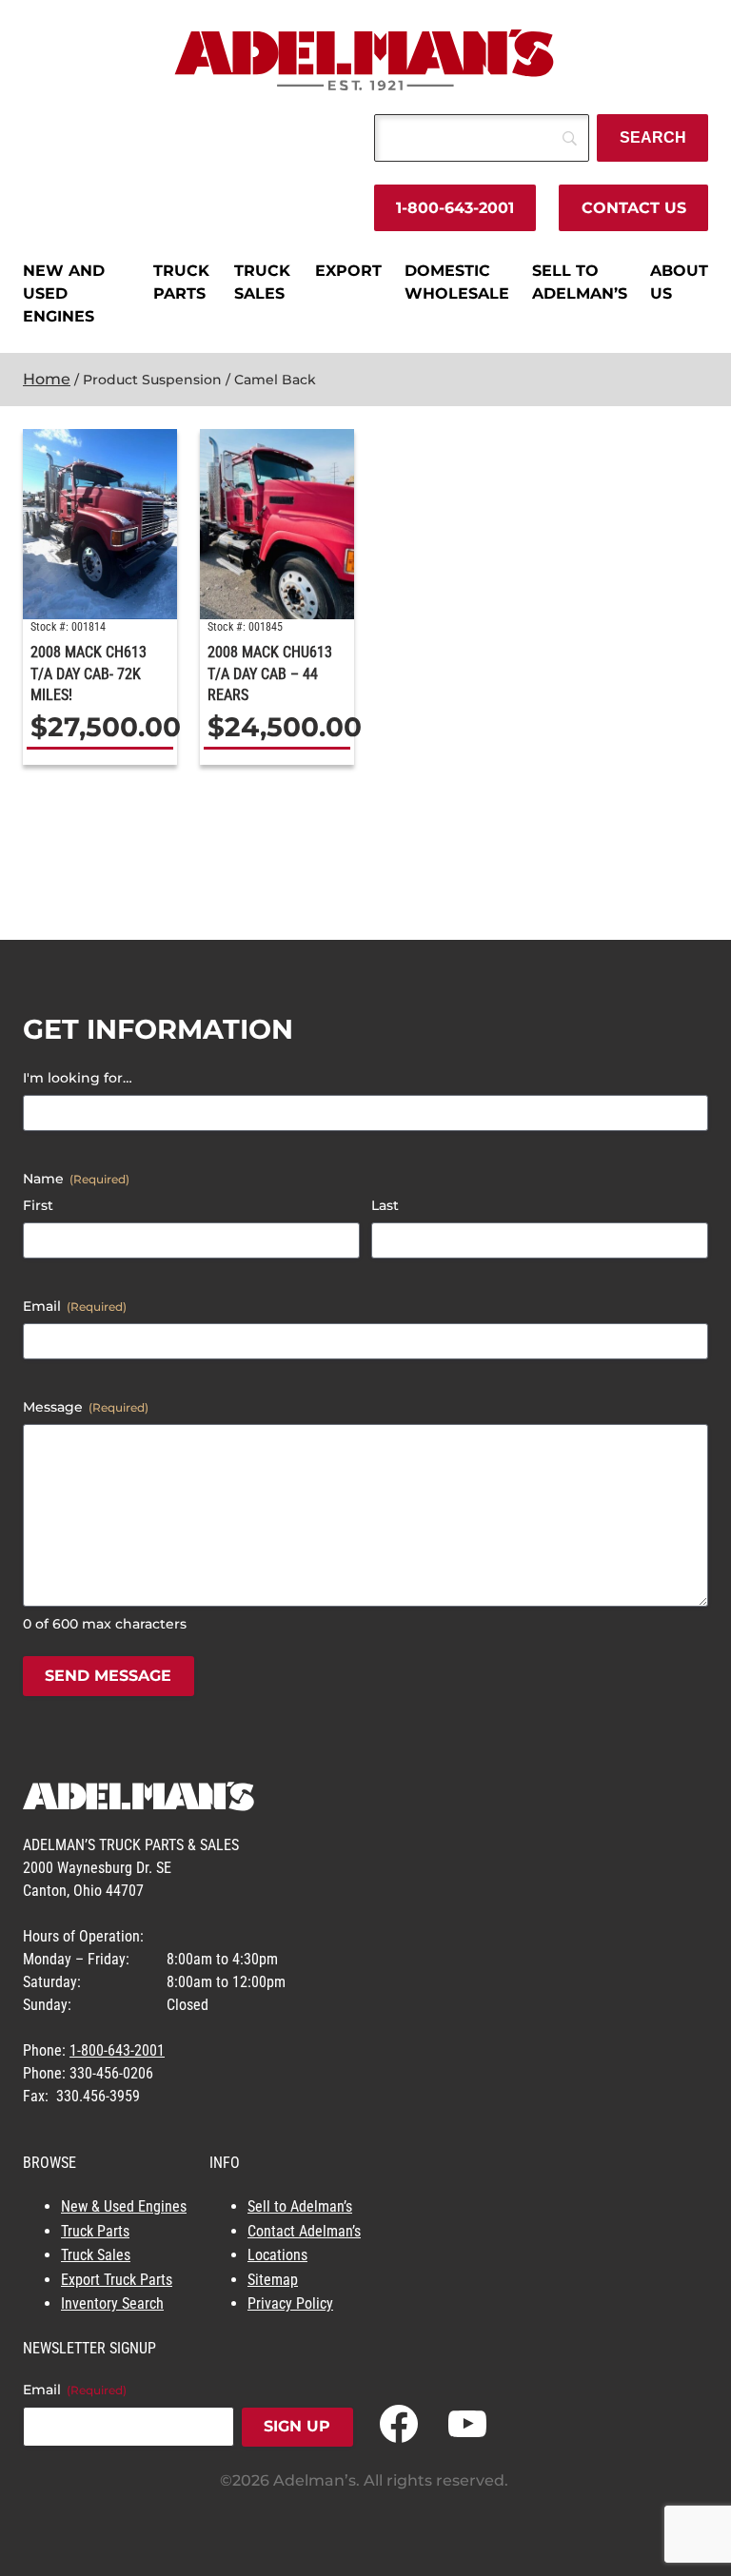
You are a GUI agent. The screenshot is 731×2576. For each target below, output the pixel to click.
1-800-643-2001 (455, 208)
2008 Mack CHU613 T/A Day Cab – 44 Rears (270, 673)
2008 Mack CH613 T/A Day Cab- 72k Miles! (89, 673)
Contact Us (634, 208)
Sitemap (273, 2280)
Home (47, 379)
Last (385, 1205)
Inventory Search (112, 2303)
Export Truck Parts (117, 2280)
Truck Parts (95, 2231)
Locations (277, 2255)
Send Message (108, 1676)
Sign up (297, 2426)
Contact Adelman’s (304, 2231)
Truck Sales (96, 2255)
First (38, 1205)
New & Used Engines (124, 2206)
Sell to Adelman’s (300, 2206)
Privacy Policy (290, 2303)
